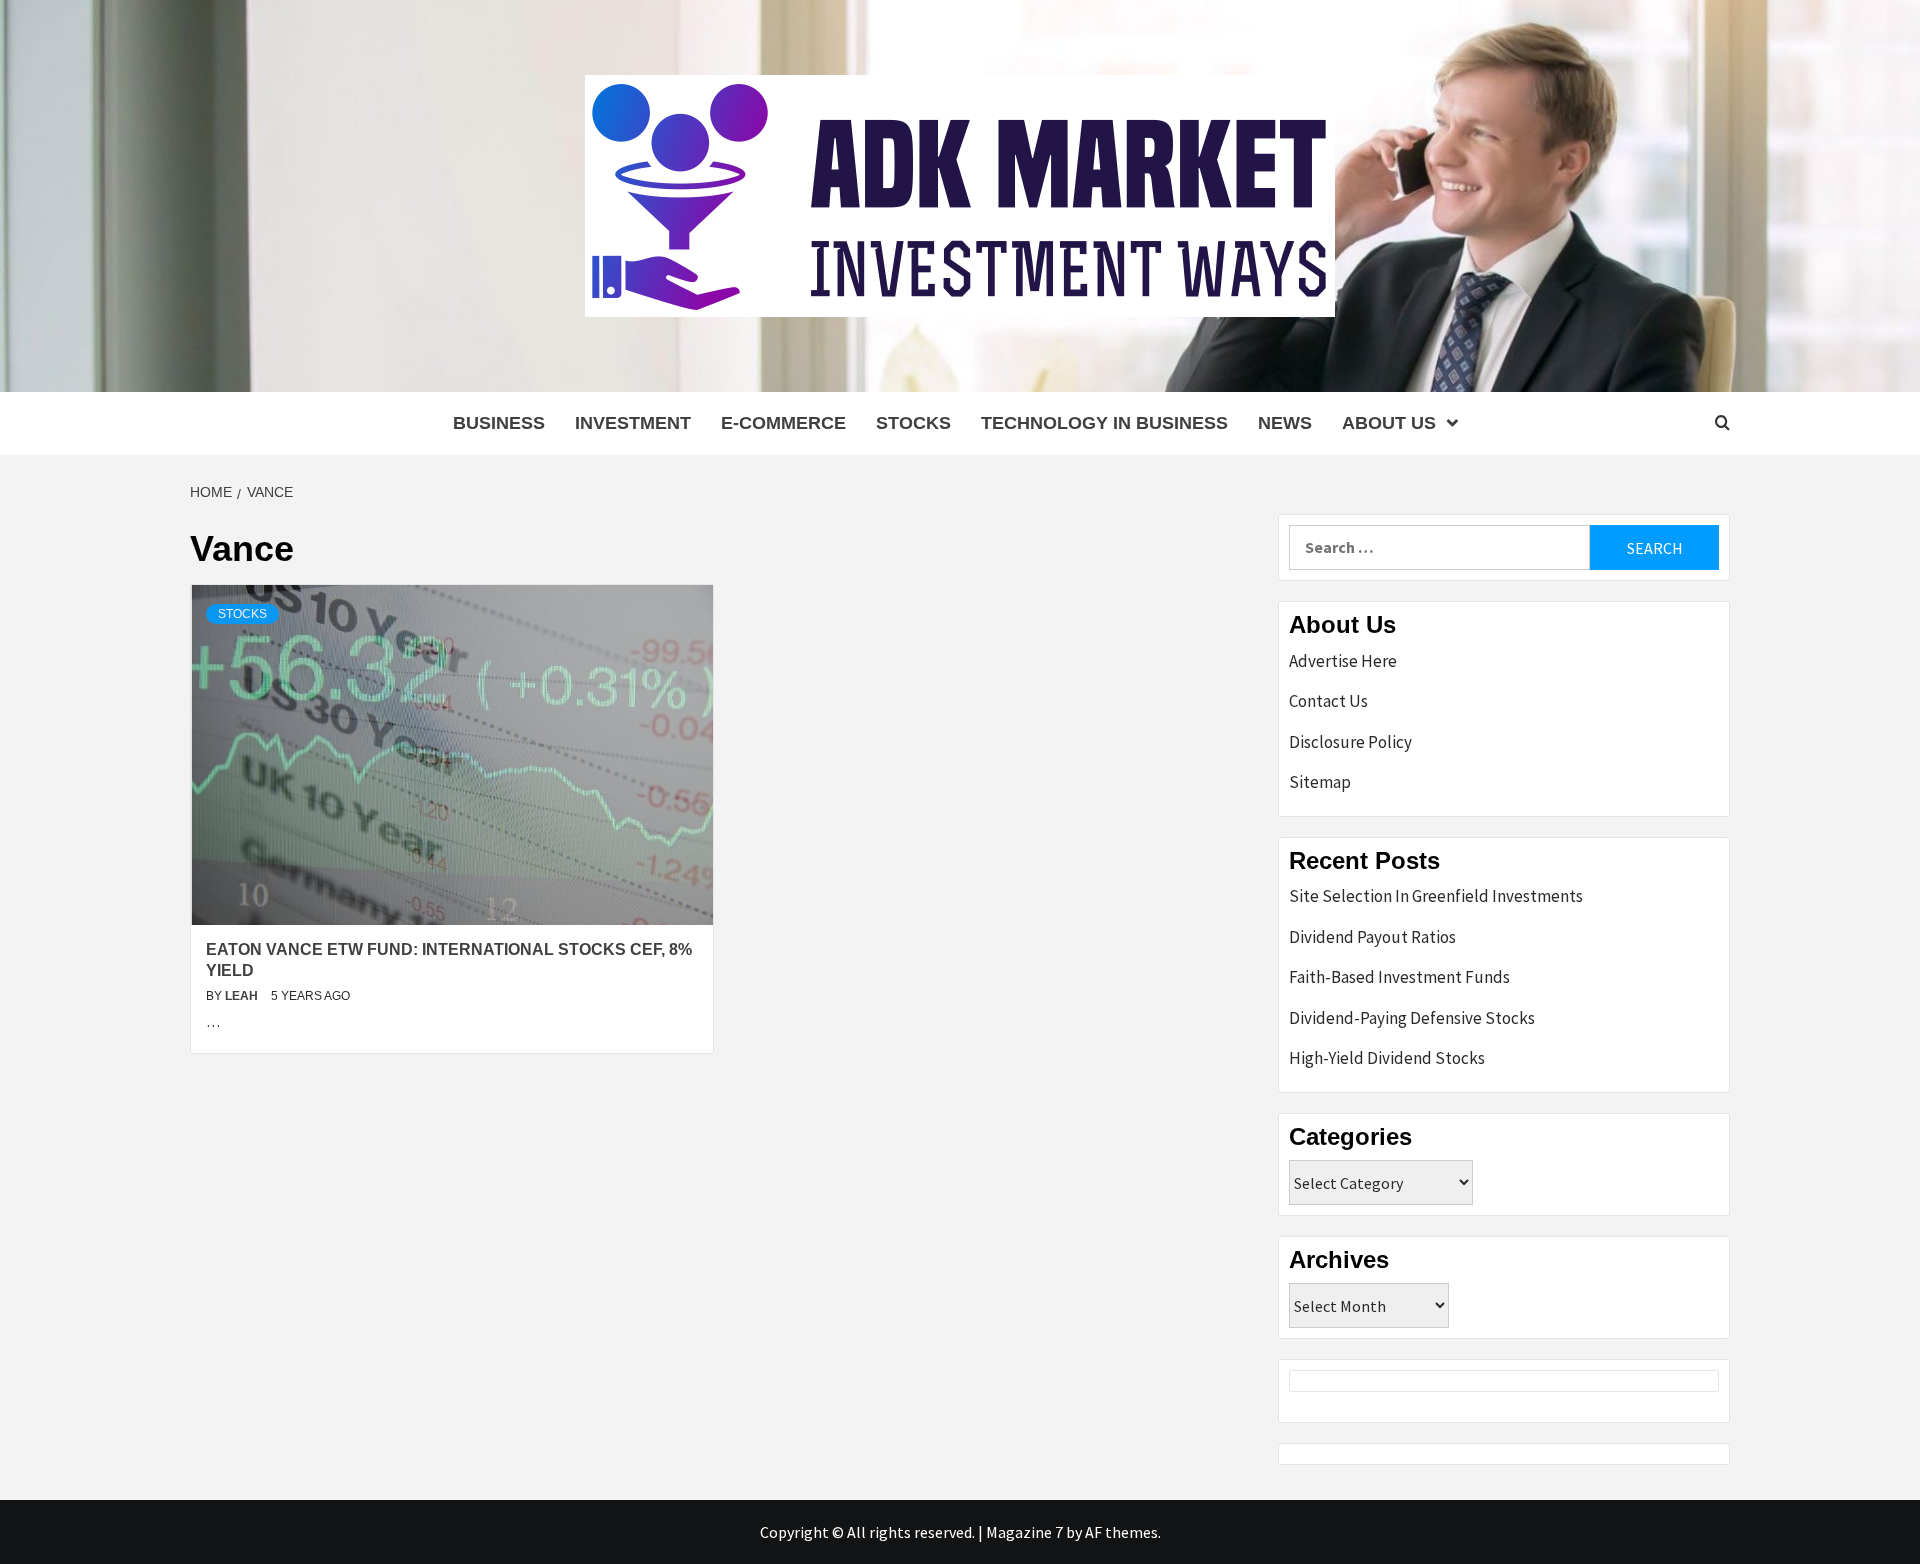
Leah (243, 996)
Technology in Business (1104, 423)
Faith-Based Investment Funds (1399, 977)
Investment (633, 423)
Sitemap (1320, 782)
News (1285, 423)
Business (499, 423)
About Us (1389, 423)
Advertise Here (1343, 661)
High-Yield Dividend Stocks (1387, 1058)
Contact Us (1328, 701)
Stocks (913, 423)
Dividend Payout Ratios (1372, 937)
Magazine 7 (1024, 1532)
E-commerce (783, 423)
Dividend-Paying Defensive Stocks (1412, 1018)
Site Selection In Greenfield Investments (1436, 896)
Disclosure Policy (1350, 742)
